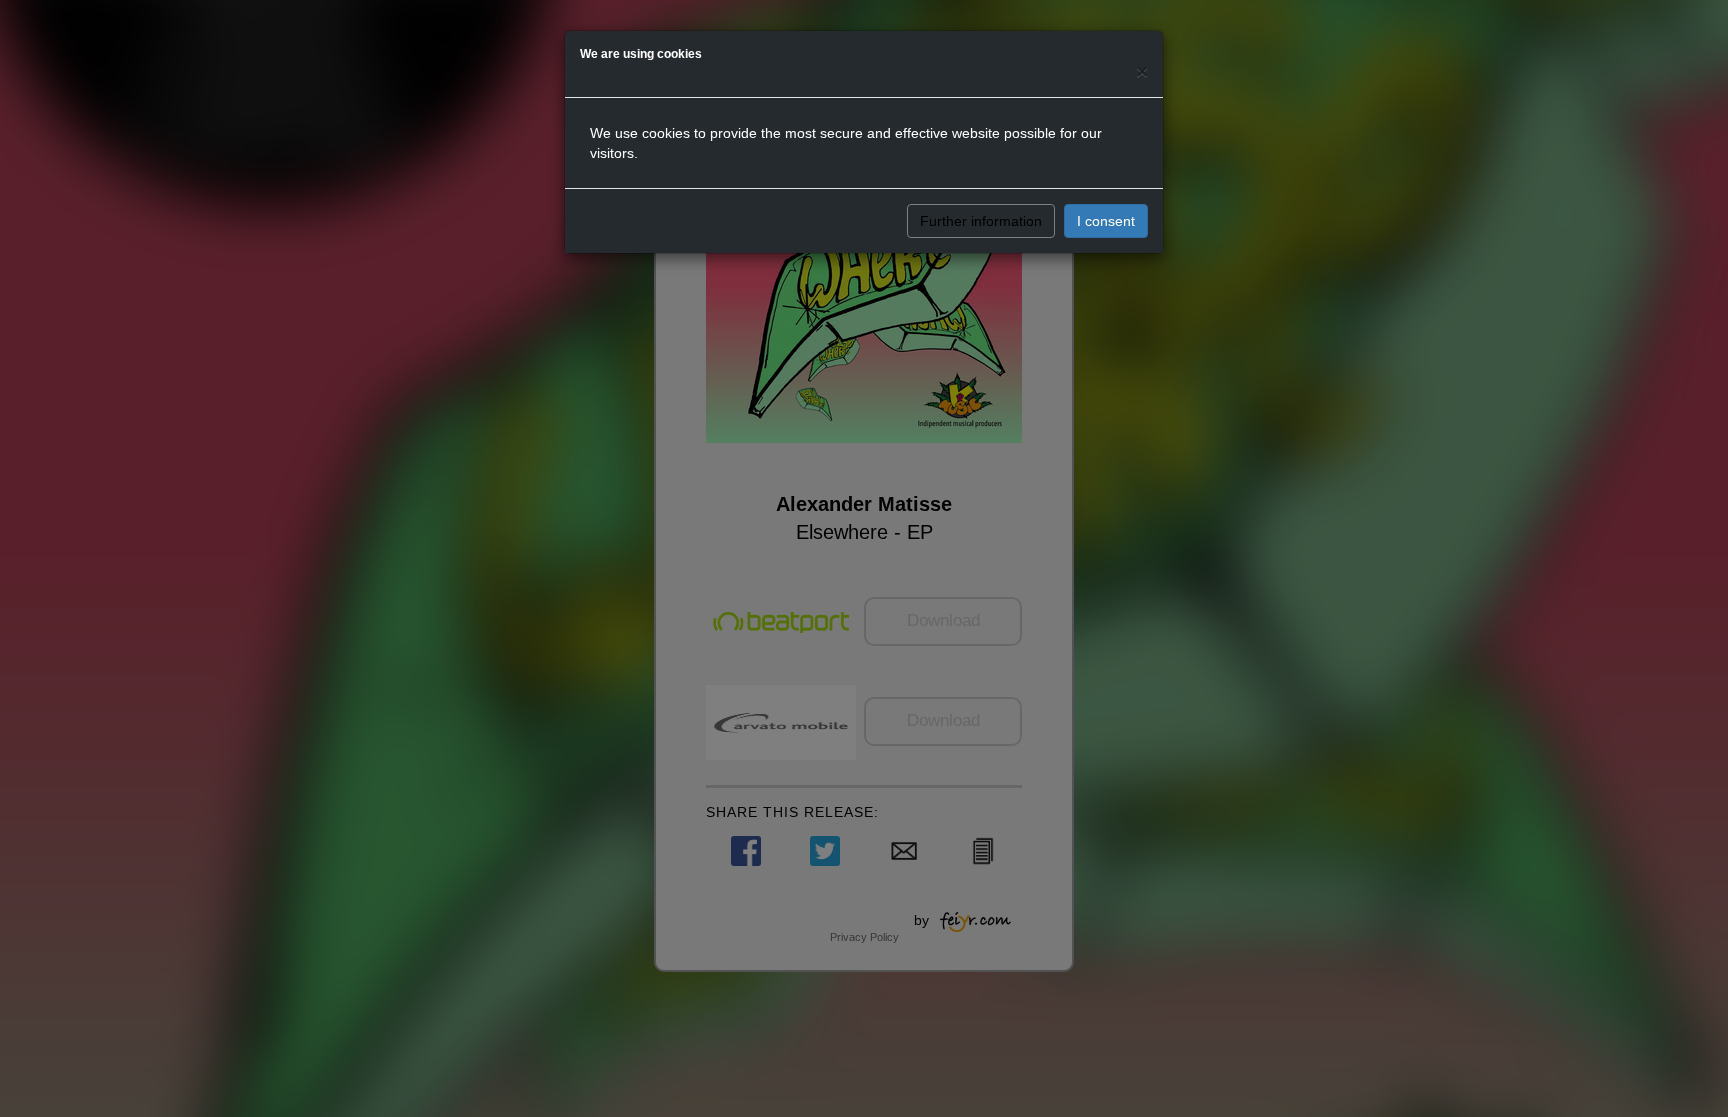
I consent (1106, 221)
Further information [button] (981, 221)
